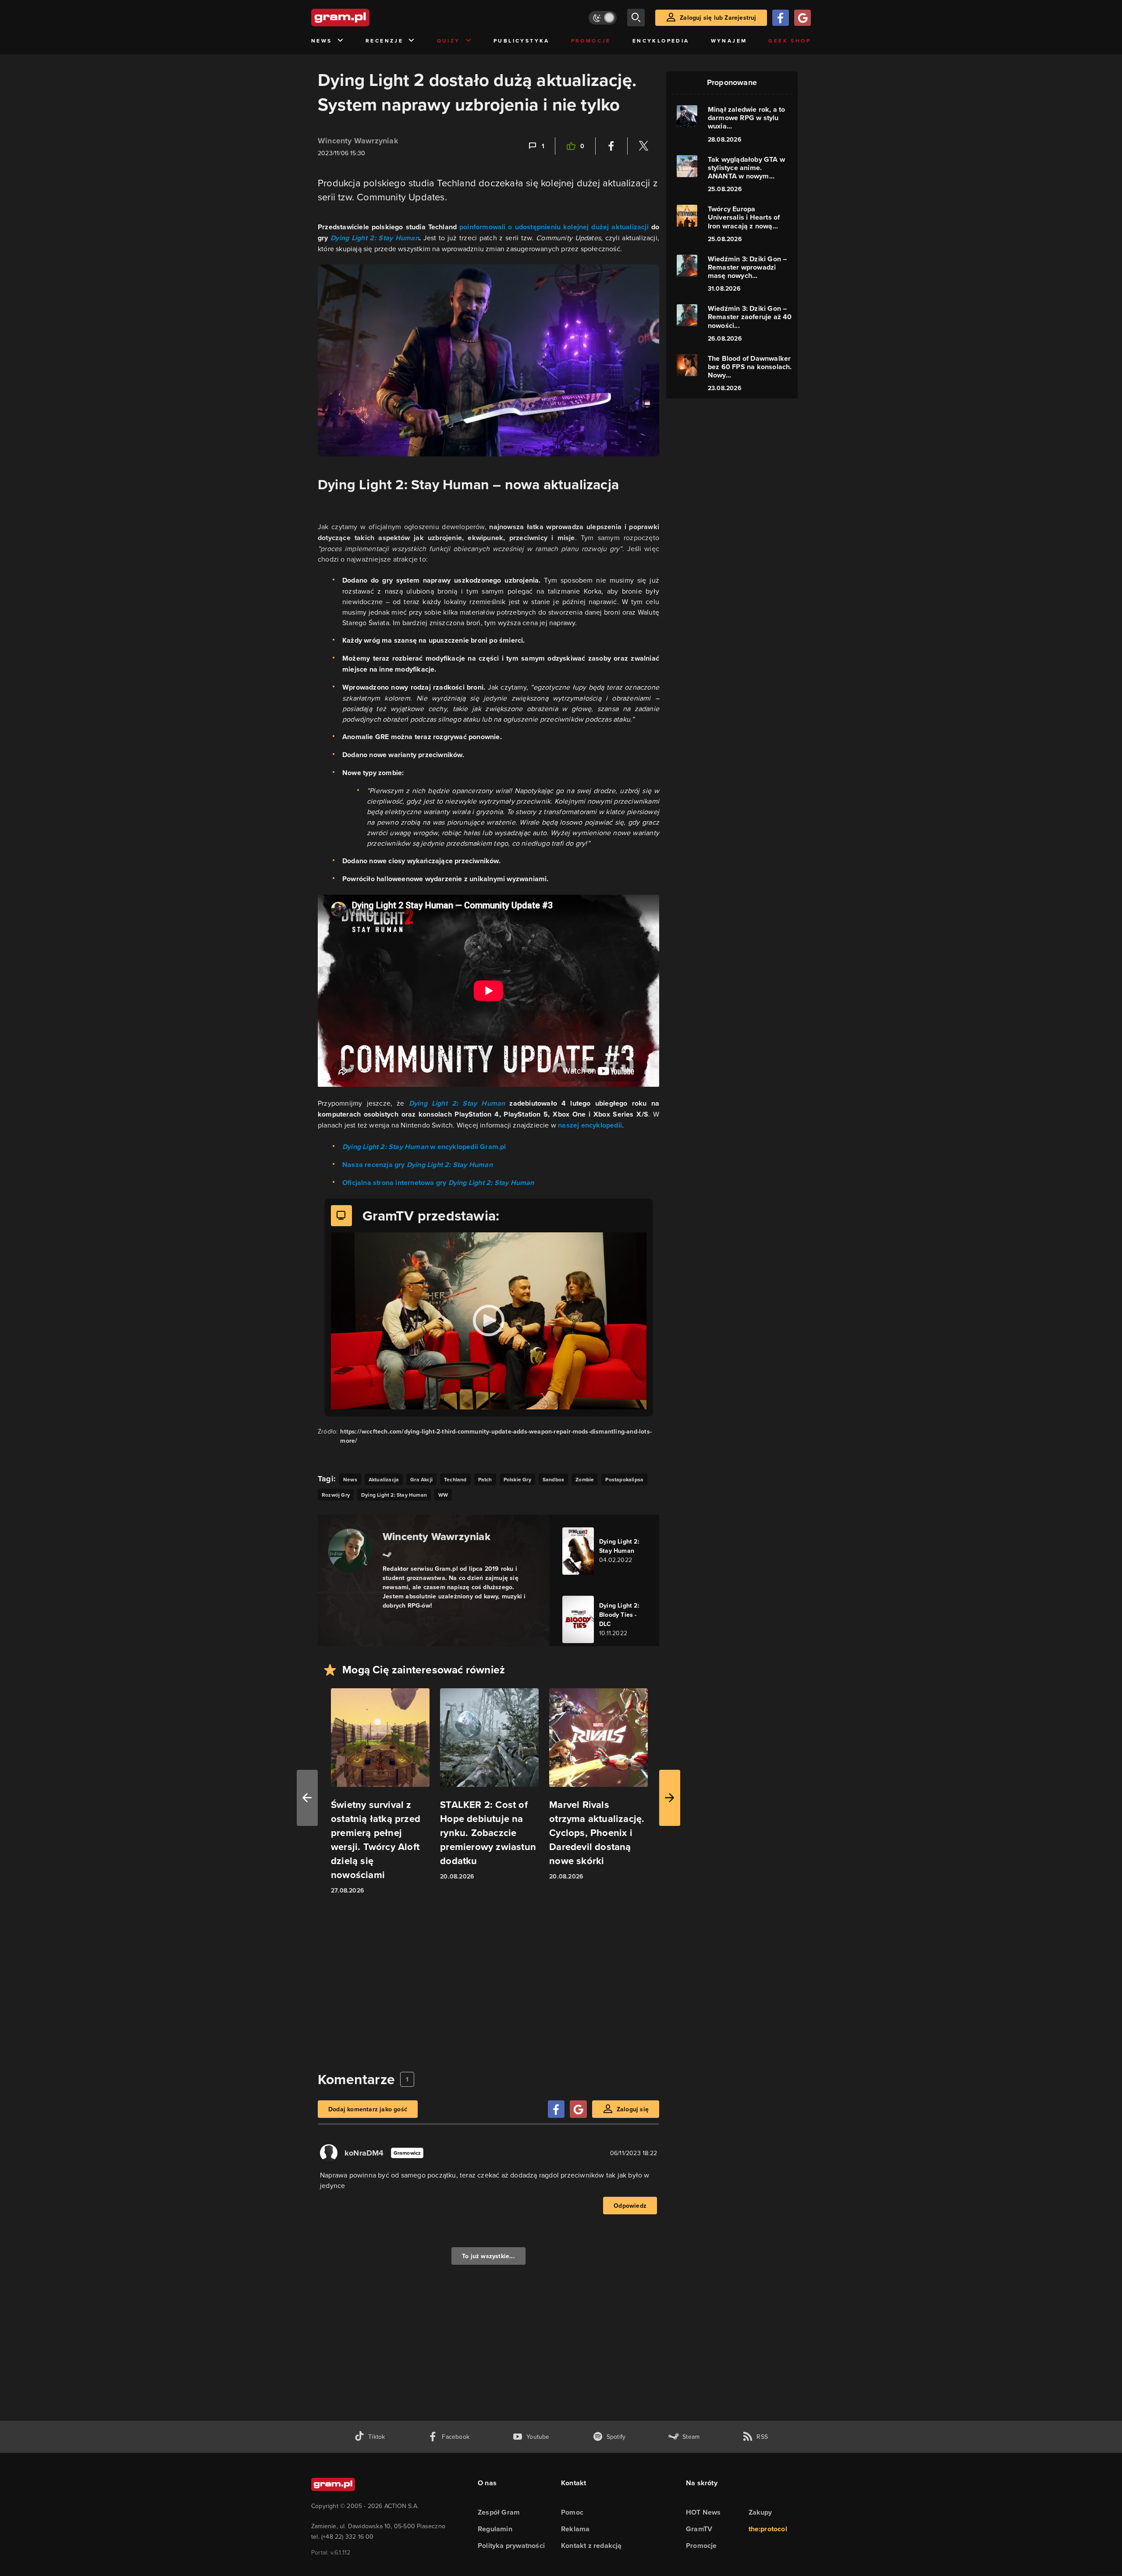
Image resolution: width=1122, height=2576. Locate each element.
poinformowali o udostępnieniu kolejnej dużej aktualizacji (554, 227)
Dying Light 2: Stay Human (457, 1103)
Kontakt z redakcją (591, 2546)
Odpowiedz (630, 2206)
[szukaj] (636, 18)
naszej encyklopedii (590, 1125)
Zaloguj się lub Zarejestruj (718, 18)
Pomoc (572, 2512)
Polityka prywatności (511, 2546)
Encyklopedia (661, 41)
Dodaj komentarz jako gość (368, 2109)
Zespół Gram (499, 2512)
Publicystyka (522, 41)
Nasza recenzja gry (417, 1165)
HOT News (703, 2512)
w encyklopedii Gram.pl (424, 1147)
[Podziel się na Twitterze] (643, 146)
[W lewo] (307, 1798)
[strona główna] (362, 18)
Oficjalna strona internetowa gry (438, 1183)
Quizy (449, 41)
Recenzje (384, 41)
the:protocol (768, 2529)
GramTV (699, 2529)
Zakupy (760, 2512)
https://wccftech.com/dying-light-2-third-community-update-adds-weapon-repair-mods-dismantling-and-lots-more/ (496, 1436)
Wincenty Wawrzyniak (358, 141)
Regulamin (495, 2529)
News (322, 41)
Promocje (591, 41)
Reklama (575, 2529)
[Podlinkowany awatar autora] (350, 1551)
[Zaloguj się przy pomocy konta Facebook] (781, 18)
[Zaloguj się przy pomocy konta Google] (802, 18)
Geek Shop (790, 41)
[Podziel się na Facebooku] (611, 146)
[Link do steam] (387, 1554)
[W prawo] (670, 1798)
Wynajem (729, 41)
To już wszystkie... (488, 2256)
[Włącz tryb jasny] (603, 18)
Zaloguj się (633, 2109)
